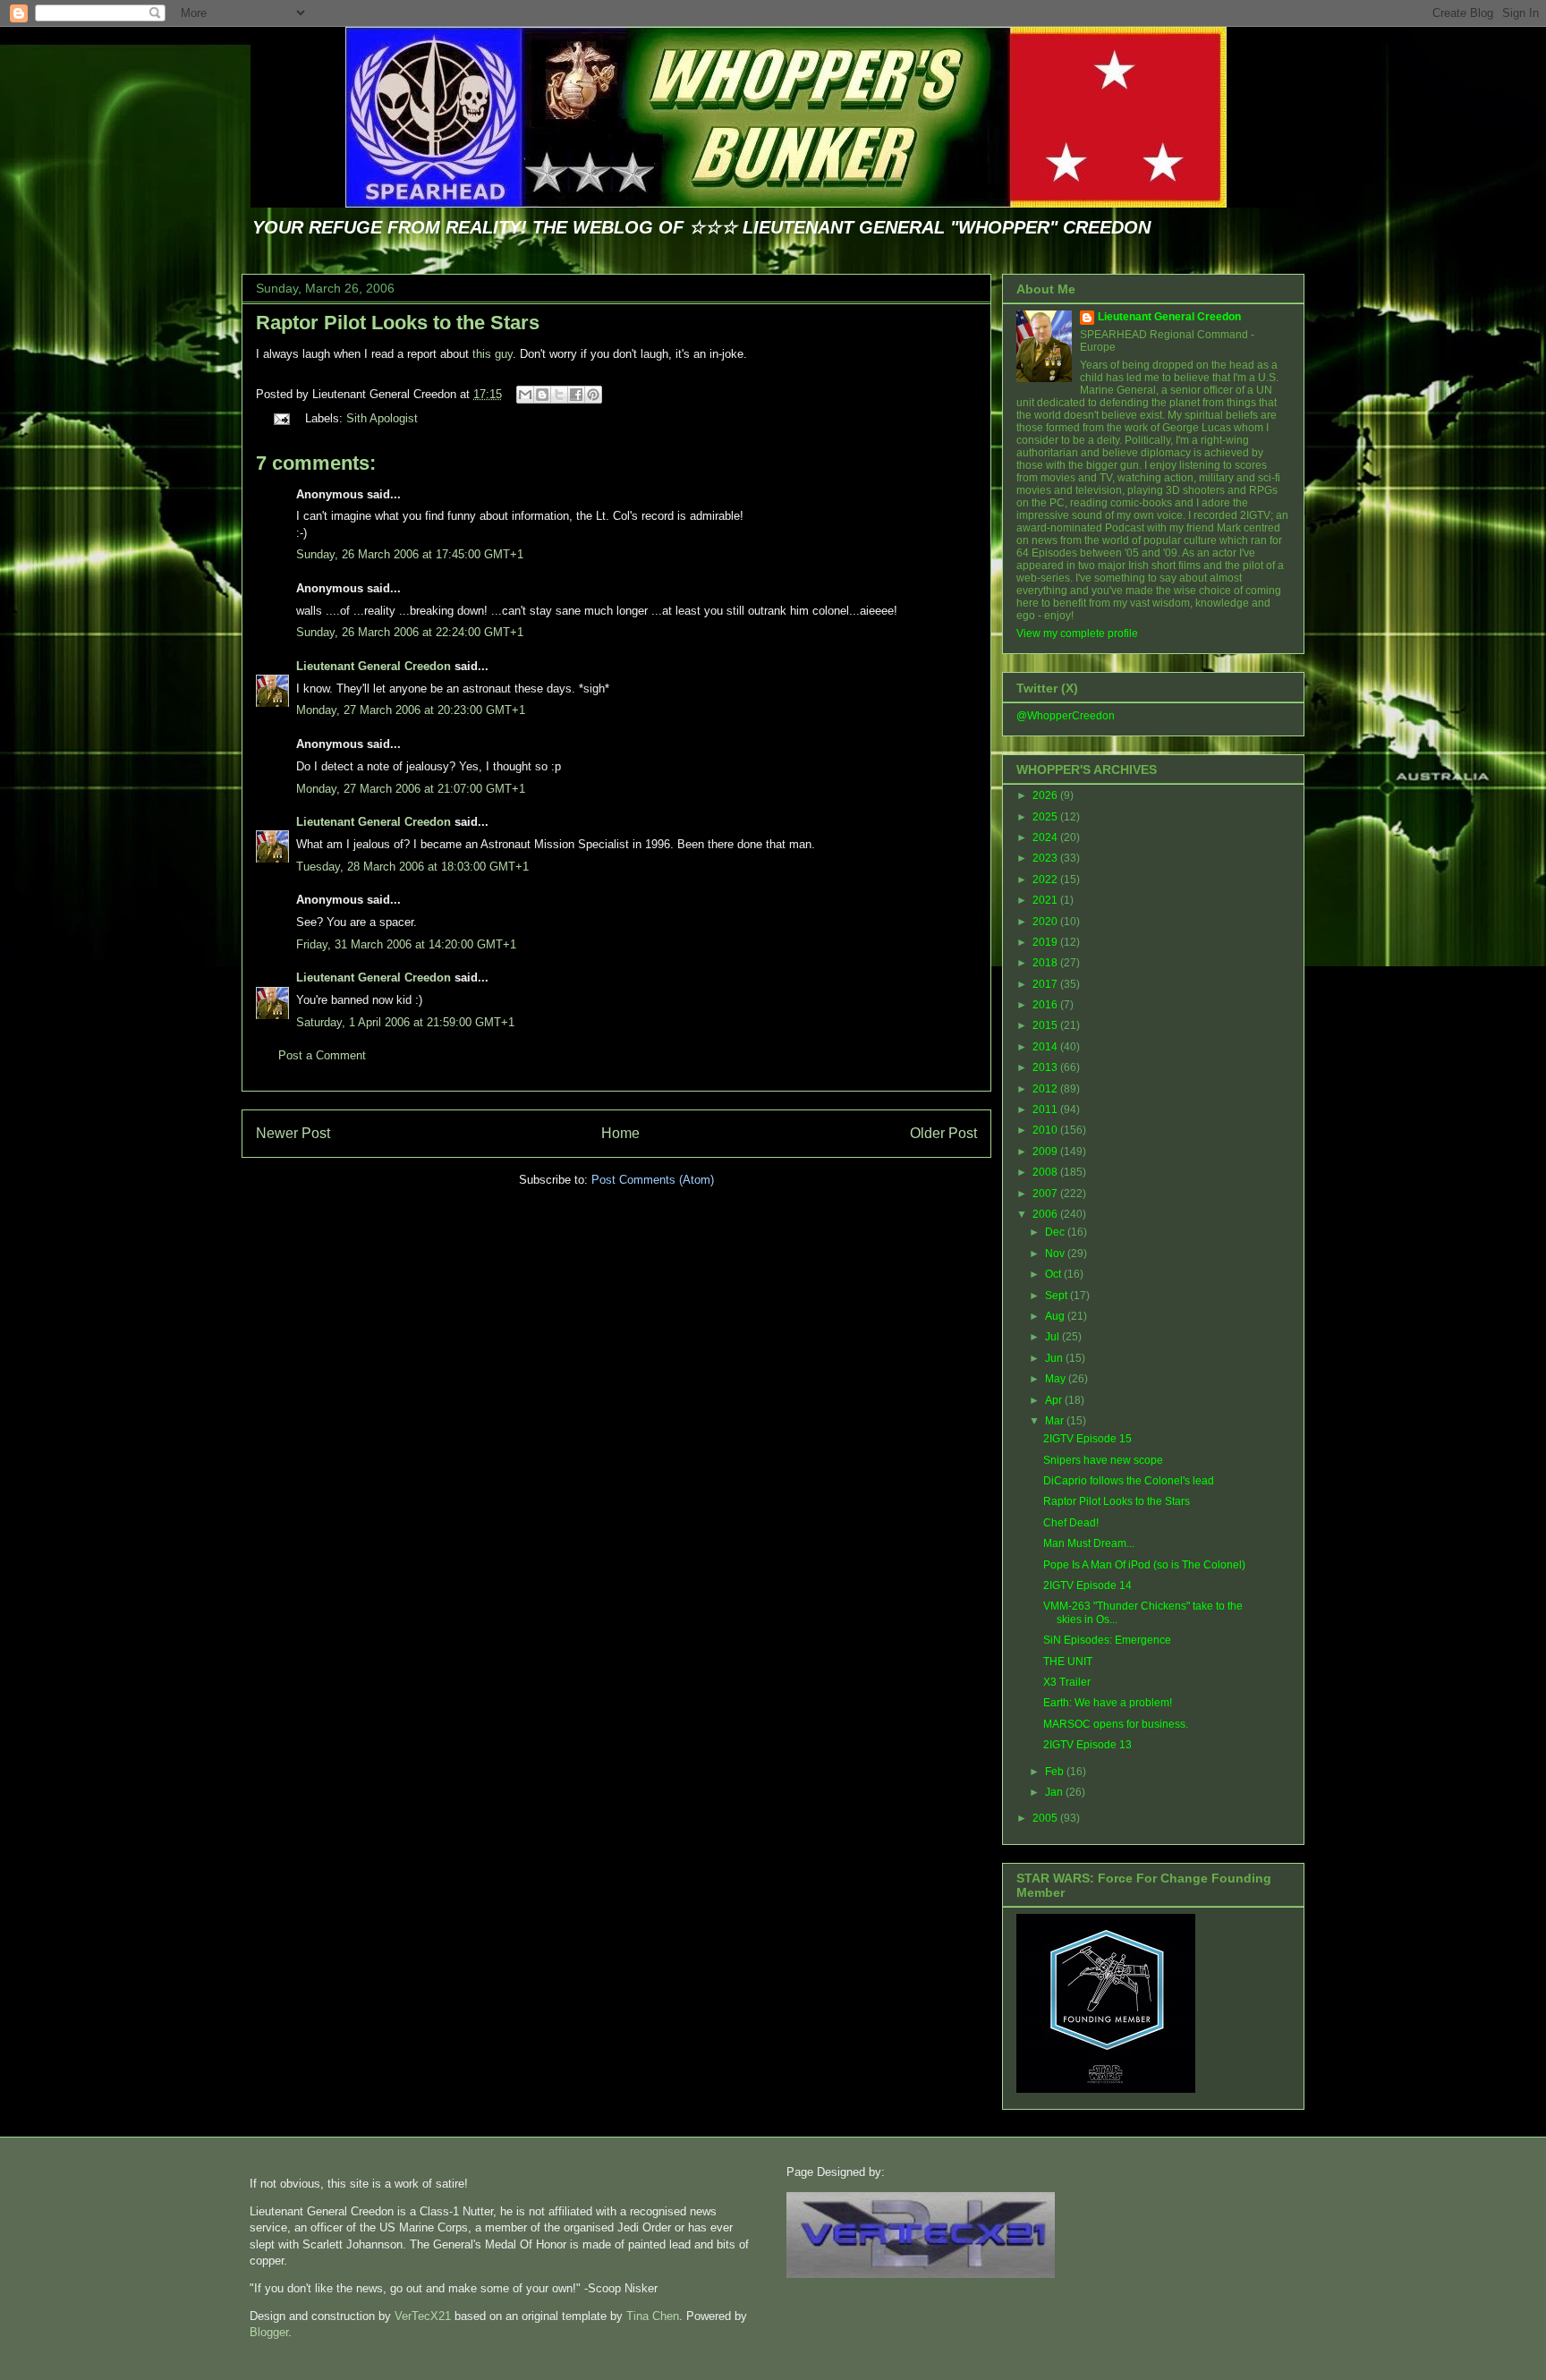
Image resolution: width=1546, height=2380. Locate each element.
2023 (1046, 858)
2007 (1046, 1194)
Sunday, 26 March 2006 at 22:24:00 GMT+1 (410, 632)
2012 (1046, 1089)
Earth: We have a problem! (1108, 1703)
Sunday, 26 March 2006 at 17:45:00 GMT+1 (410, 554)
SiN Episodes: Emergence (1107, 1640)
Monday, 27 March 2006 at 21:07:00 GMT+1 (411, 789)
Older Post (943, 1133)
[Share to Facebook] (576, 395)
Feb (1056, 1772)
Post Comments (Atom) (653, 1180)
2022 (1046, 880)
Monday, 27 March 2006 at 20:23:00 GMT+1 (411, 710)
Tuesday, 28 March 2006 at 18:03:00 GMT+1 (412, 867)
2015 (1046, 1025)
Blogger (269, 2332)
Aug (1056, 1316)
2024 (1046, 837)
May (1057, 1379)
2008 (1046, 1172)
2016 (1046, 1005)
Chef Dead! (1071, 1523)
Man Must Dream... (1089, 1543)
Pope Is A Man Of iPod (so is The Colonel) (1144, 1565)
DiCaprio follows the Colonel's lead (1129, 1481)
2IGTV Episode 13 (1087, 1745)
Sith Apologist (382, 418)
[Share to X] (559, 395)
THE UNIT (1068, 1662)
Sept (1058, 1296)
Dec (1056, 1232)
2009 (1046, 1152)
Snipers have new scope (1103, 1460)
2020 (1046, 922)
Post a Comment (322, 1055)
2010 (1046, 1130)
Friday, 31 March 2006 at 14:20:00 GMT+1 (406, 944)
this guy (493, 354)
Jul (1053, 1337)
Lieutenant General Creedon (374, 666)
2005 (1046, 1818)
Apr (1055, 1400)
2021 (1046, 900)
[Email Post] (280, 418)
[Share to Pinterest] (593, 395)
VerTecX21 (423, 2316)
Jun (1055, 1358)
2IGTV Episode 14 (1087, 1585)
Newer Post (293, 1133)
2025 (1046, 817)
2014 (1046, 1047)
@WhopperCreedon (1066, 716)
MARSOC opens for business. (1116, 1724)
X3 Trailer (1067, 1682)
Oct (1054, 1274)
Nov (1056, 1254)
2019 (1046, 942)
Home (620, 1133)
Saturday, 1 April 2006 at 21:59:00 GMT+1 (405, 1022)
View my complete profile (1077, 633)
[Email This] (525, 395)
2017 (1046, 984)
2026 (1046, 795)
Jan (1055, 1792)
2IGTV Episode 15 (1087, 1439)
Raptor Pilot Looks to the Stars (398, 323)
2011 (1046, 1109)
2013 (1046, 1067)
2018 (1046, 963)
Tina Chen (653, 2316)
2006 (1046, 1214)
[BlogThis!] (542, 395)
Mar (1056, 1421)
